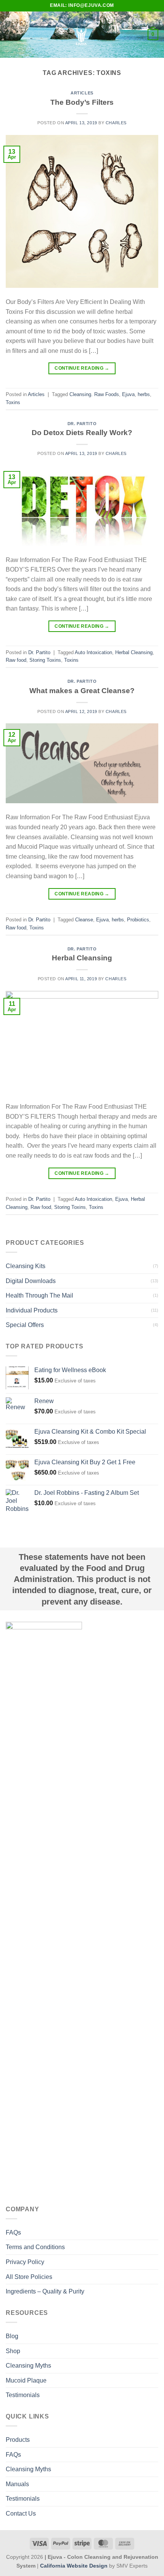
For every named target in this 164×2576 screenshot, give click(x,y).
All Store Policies (29, 2277)
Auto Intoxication (93, 652)
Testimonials (23, 2395)
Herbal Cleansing (134, 652)
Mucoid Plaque (26, 2380)
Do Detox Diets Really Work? (82, 433)
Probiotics (138, 920)
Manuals (17, 2484)
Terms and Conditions (35, 2247)
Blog (12, 2336)
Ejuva (128, 394)
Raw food (16, 660)
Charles (116, 123)
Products (18, 2440)
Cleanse (84, 920)
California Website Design (74, 2566)
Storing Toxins (45, 660)
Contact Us (21, 2513)
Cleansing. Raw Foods (94, 394)
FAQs (13, 2232)
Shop (13, 2351)
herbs (144, 394)
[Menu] (10, 35)
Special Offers (25, 1325)
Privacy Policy (25, 2262)
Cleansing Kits (26, 1266)
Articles (82, 93)
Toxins (13, 402)
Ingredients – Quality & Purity (45, 2291)
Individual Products (32, 1310)
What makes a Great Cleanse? (82, 691)
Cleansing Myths (28, 2366)
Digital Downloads (31, 1281)
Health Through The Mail (39, 1295)
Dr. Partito (82, 424)
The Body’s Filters (82, 102)
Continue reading (82, 368)
